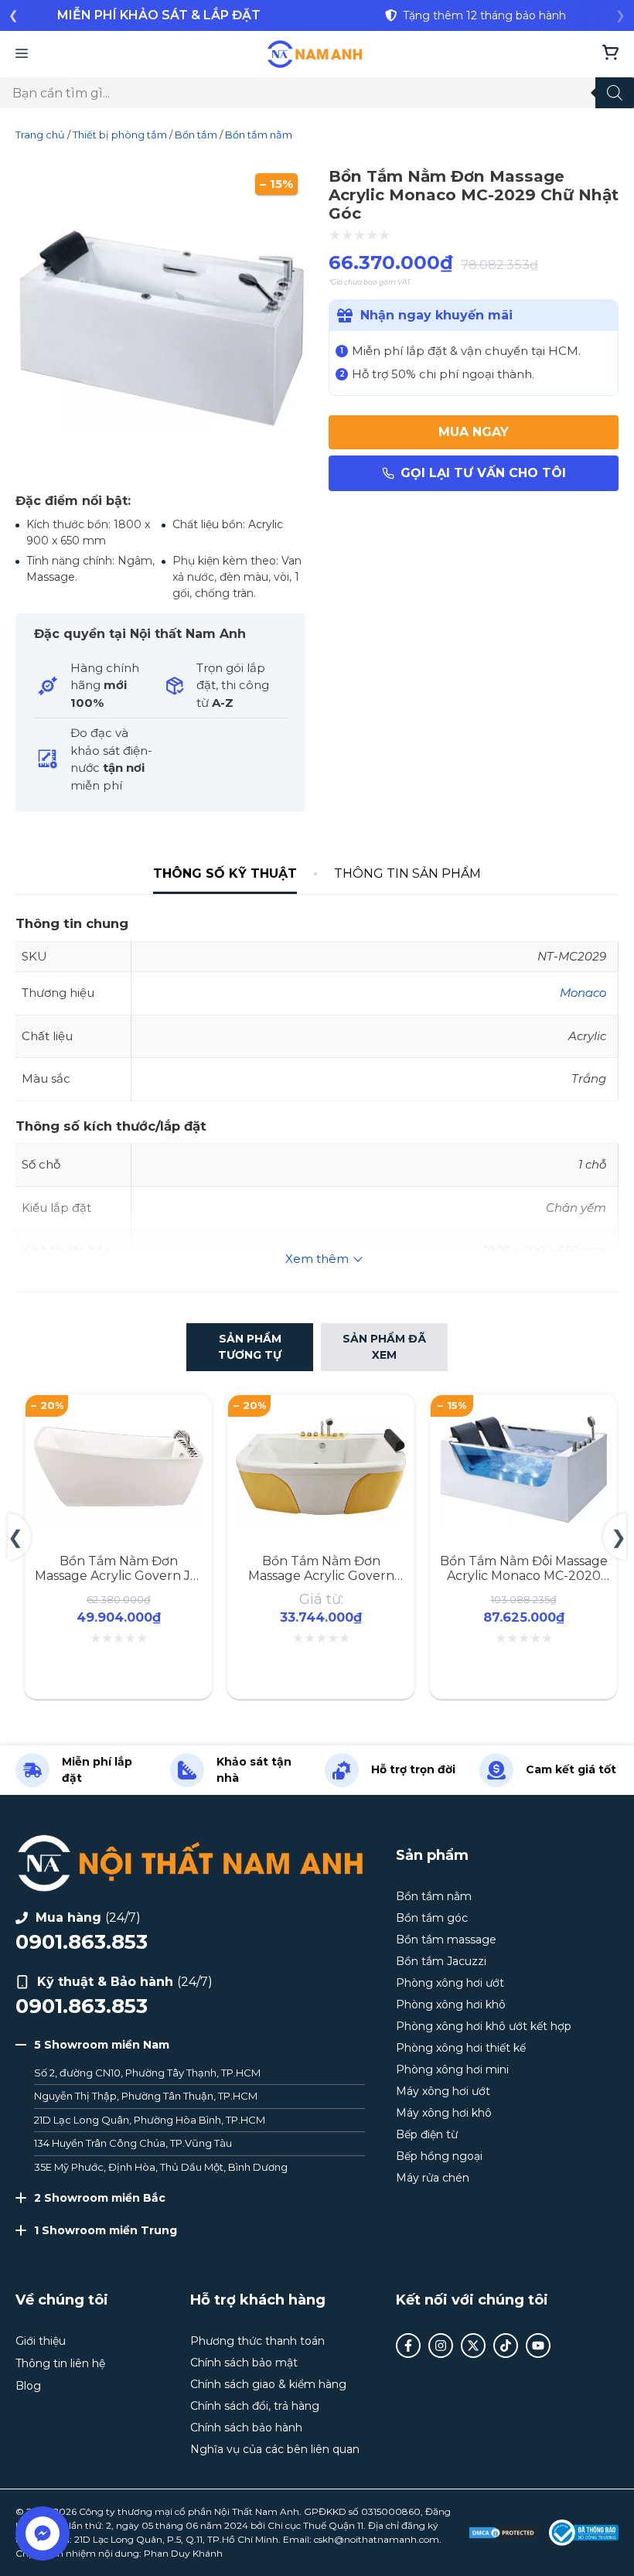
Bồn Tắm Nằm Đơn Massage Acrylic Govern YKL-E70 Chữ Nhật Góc (321, 1576)
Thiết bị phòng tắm (120, 135)
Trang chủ (40, 135)
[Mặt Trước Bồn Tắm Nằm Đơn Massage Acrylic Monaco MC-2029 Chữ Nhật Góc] (160, 472)
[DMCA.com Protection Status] (503, 2533)
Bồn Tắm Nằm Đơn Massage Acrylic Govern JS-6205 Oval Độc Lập (119, 1576)
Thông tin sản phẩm (407, 873)
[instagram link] (441, 2346)
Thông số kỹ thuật (225, 873)
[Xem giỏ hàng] (610, 54)
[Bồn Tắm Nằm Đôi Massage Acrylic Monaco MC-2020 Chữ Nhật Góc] (523, 1412)
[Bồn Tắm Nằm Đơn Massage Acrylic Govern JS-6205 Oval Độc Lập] (118, 1412)
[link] (158, 15)
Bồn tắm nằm (259, 135)
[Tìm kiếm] (615, 93)
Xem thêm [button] (317, 1259)
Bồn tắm (196, 135)
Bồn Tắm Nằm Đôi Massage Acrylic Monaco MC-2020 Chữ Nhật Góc (524, 1576)
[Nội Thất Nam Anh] (315, 54)
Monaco (583, 993)
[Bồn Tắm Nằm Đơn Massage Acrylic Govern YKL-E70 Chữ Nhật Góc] (321, 1412)
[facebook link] (408, 2346)
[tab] (225, 874)
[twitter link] (473, 2346)
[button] (14, 15)
